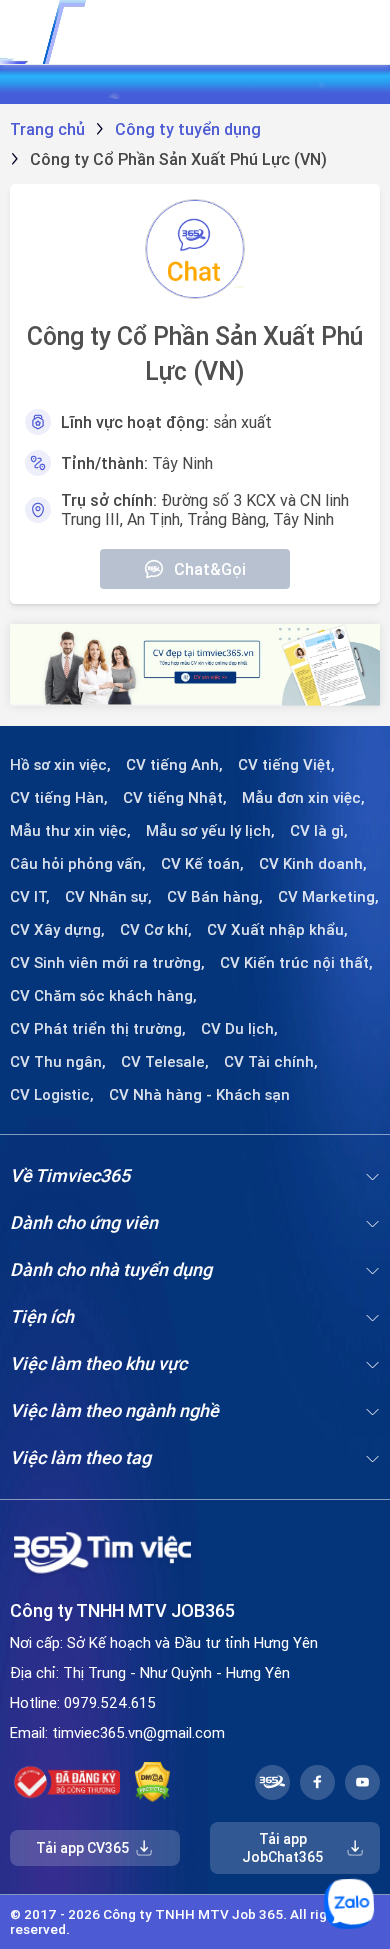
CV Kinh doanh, (313, 864)
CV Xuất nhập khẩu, (277, 930)
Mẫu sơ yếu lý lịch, (210, 831)
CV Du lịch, (239, 1029)
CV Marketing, (328, 897)
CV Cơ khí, (156, 930)
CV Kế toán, (202, 864)
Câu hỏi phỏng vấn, (78, 864)
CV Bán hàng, (215, 897)
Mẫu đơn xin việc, (303, 798)
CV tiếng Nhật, (175, 798)
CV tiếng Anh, (174, 765)
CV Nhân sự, (108, 897)
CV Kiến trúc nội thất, (296, 963)
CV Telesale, (165, 1062)
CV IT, (30, 897)
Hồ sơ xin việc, (60, 765)
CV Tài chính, (271, 1062)
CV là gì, (319, 831)
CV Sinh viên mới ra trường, (107, 963)
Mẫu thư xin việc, (70, 831)
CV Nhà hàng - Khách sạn (199, 1095)
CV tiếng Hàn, (59, 798)
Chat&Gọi (210, 569)
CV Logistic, (52, 1095)
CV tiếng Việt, (286, 765)
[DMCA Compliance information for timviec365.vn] (152, 1782)
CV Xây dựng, (57, 930)
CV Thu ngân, (58, 1062)
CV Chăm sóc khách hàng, (103, 996)
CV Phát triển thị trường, (98, 1029)
